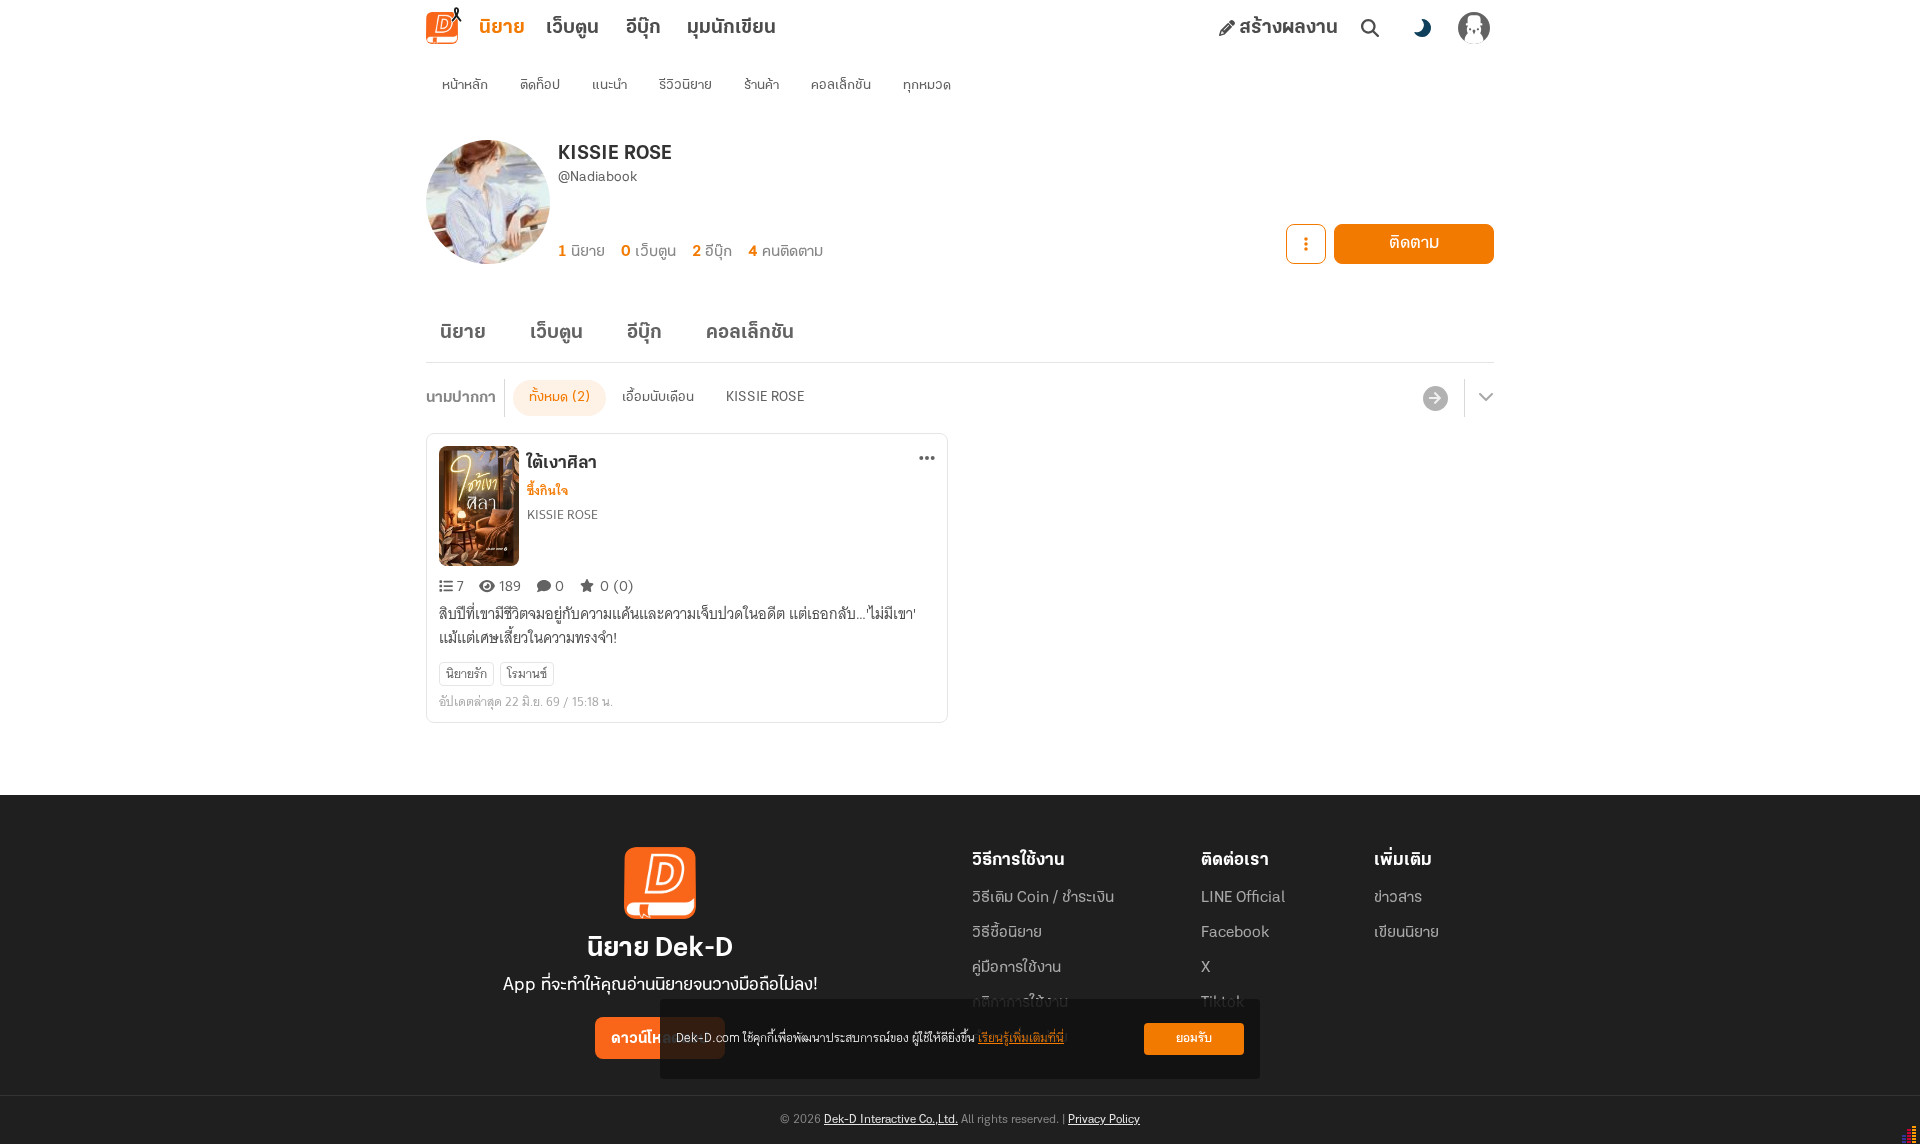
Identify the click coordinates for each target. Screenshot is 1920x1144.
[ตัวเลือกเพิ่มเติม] (1306, 244)
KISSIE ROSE (765, 397)
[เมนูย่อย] (1483, 398)
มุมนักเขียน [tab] (731, 28)
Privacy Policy (1104, 1120)
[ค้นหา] (1370, 28)
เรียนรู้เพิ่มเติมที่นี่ (1021, 1038)
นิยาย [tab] (502, 28)
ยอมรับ (1194, 1038)
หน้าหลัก (465, 85)
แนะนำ (609, 85)
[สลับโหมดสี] (1422, 28)
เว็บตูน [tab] (572, 28)
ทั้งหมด (548, 397)
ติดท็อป (540, 85)
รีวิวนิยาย (685, 85)
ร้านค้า (761, 85)
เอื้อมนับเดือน (658, 397)
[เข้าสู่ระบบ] (1474, 28)
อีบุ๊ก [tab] (643, 28)
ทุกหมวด (927, 85)
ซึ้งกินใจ (547, 491)
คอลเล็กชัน (841, 85)
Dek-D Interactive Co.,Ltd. (891, 1120)
